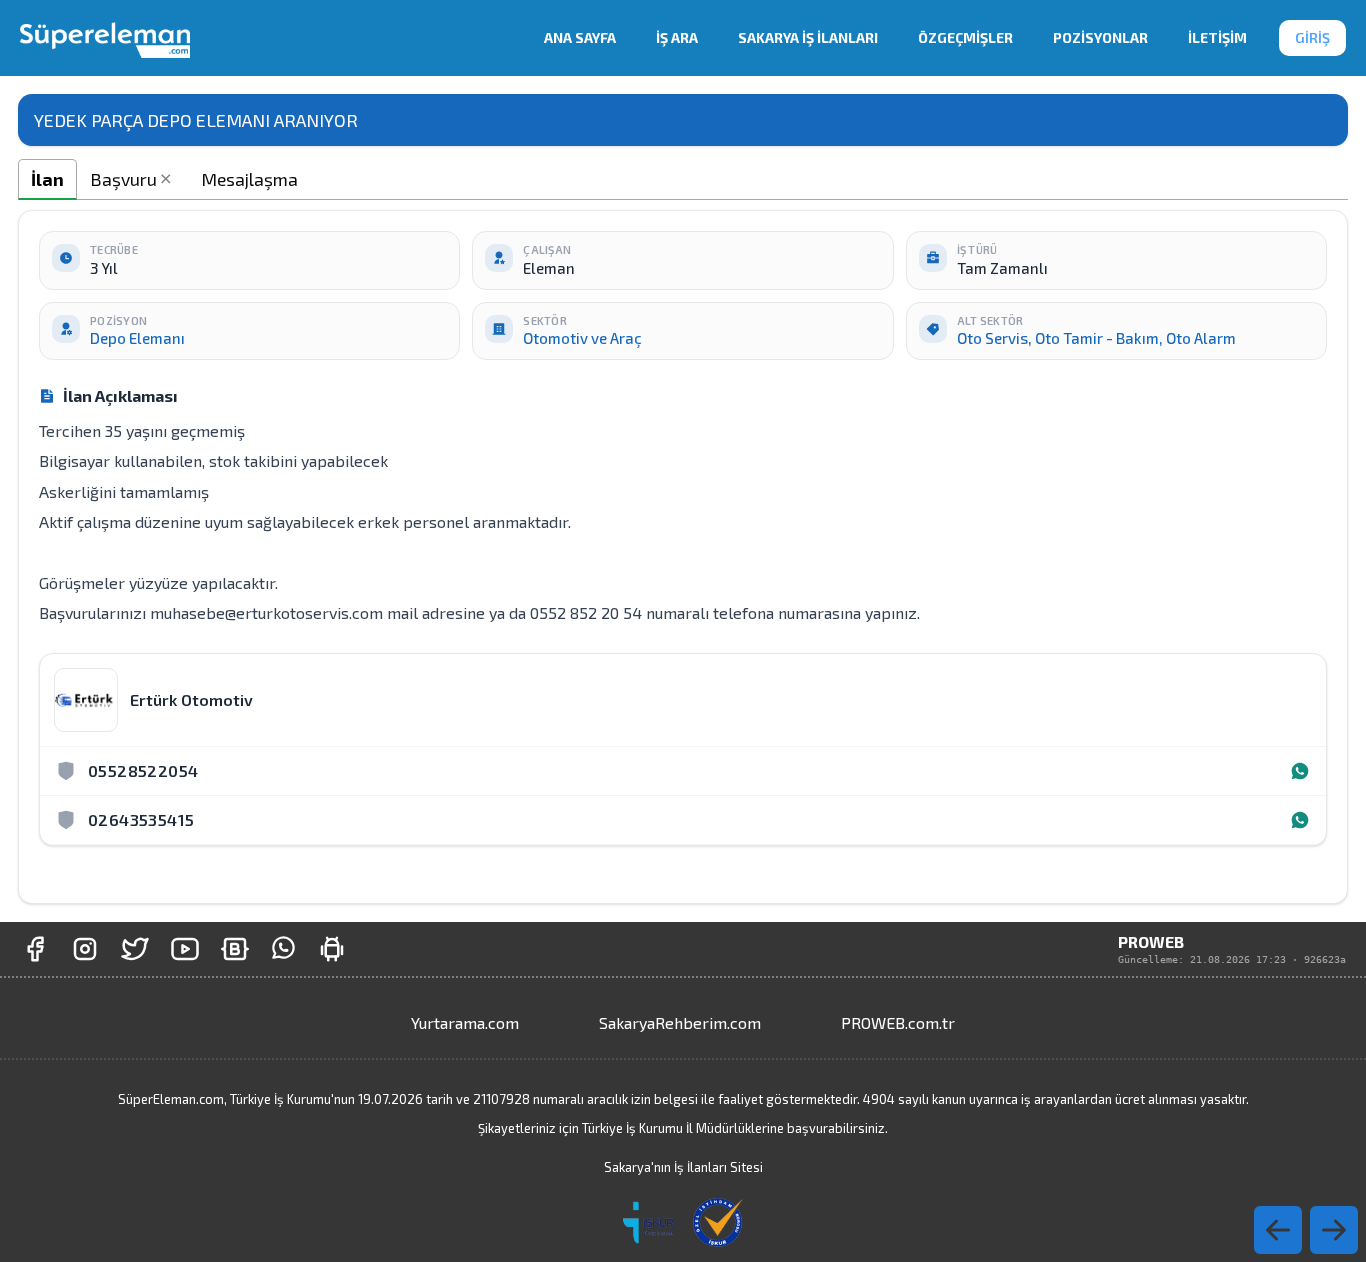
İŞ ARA (677, 37)
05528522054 (143, 770)
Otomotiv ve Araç (582, 338)
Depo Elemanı (137, 338)
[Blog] (235, 949)
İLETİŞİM (1217, 37)
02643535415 (141, 819)
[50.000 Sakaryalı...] (35, 949)
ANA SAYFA (580, 37)
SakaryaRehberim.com (680, 1022)
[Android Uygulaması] (332, 949)
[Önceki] (1334, 1230)
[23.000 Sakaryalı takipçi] (85, 949)
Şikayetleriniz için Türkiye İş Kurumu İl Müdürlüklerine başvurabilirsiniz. (683, 1128)
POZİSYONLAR (1100, 37)
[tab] (47, 179)
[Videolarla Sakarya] (185, 949)
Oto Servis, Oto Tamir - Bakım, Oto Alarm (1096, 338)
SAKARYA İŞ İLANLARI (808, 37)
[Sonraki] (1278, 1230)
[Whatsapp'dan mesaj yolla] (283, 949)
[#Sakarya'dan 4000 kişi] (135, 949)
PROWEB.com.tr (898, 1022)
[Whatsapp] (1300, 771)
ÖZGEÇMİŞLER (965, 37)
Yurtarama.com (465, 1022)
